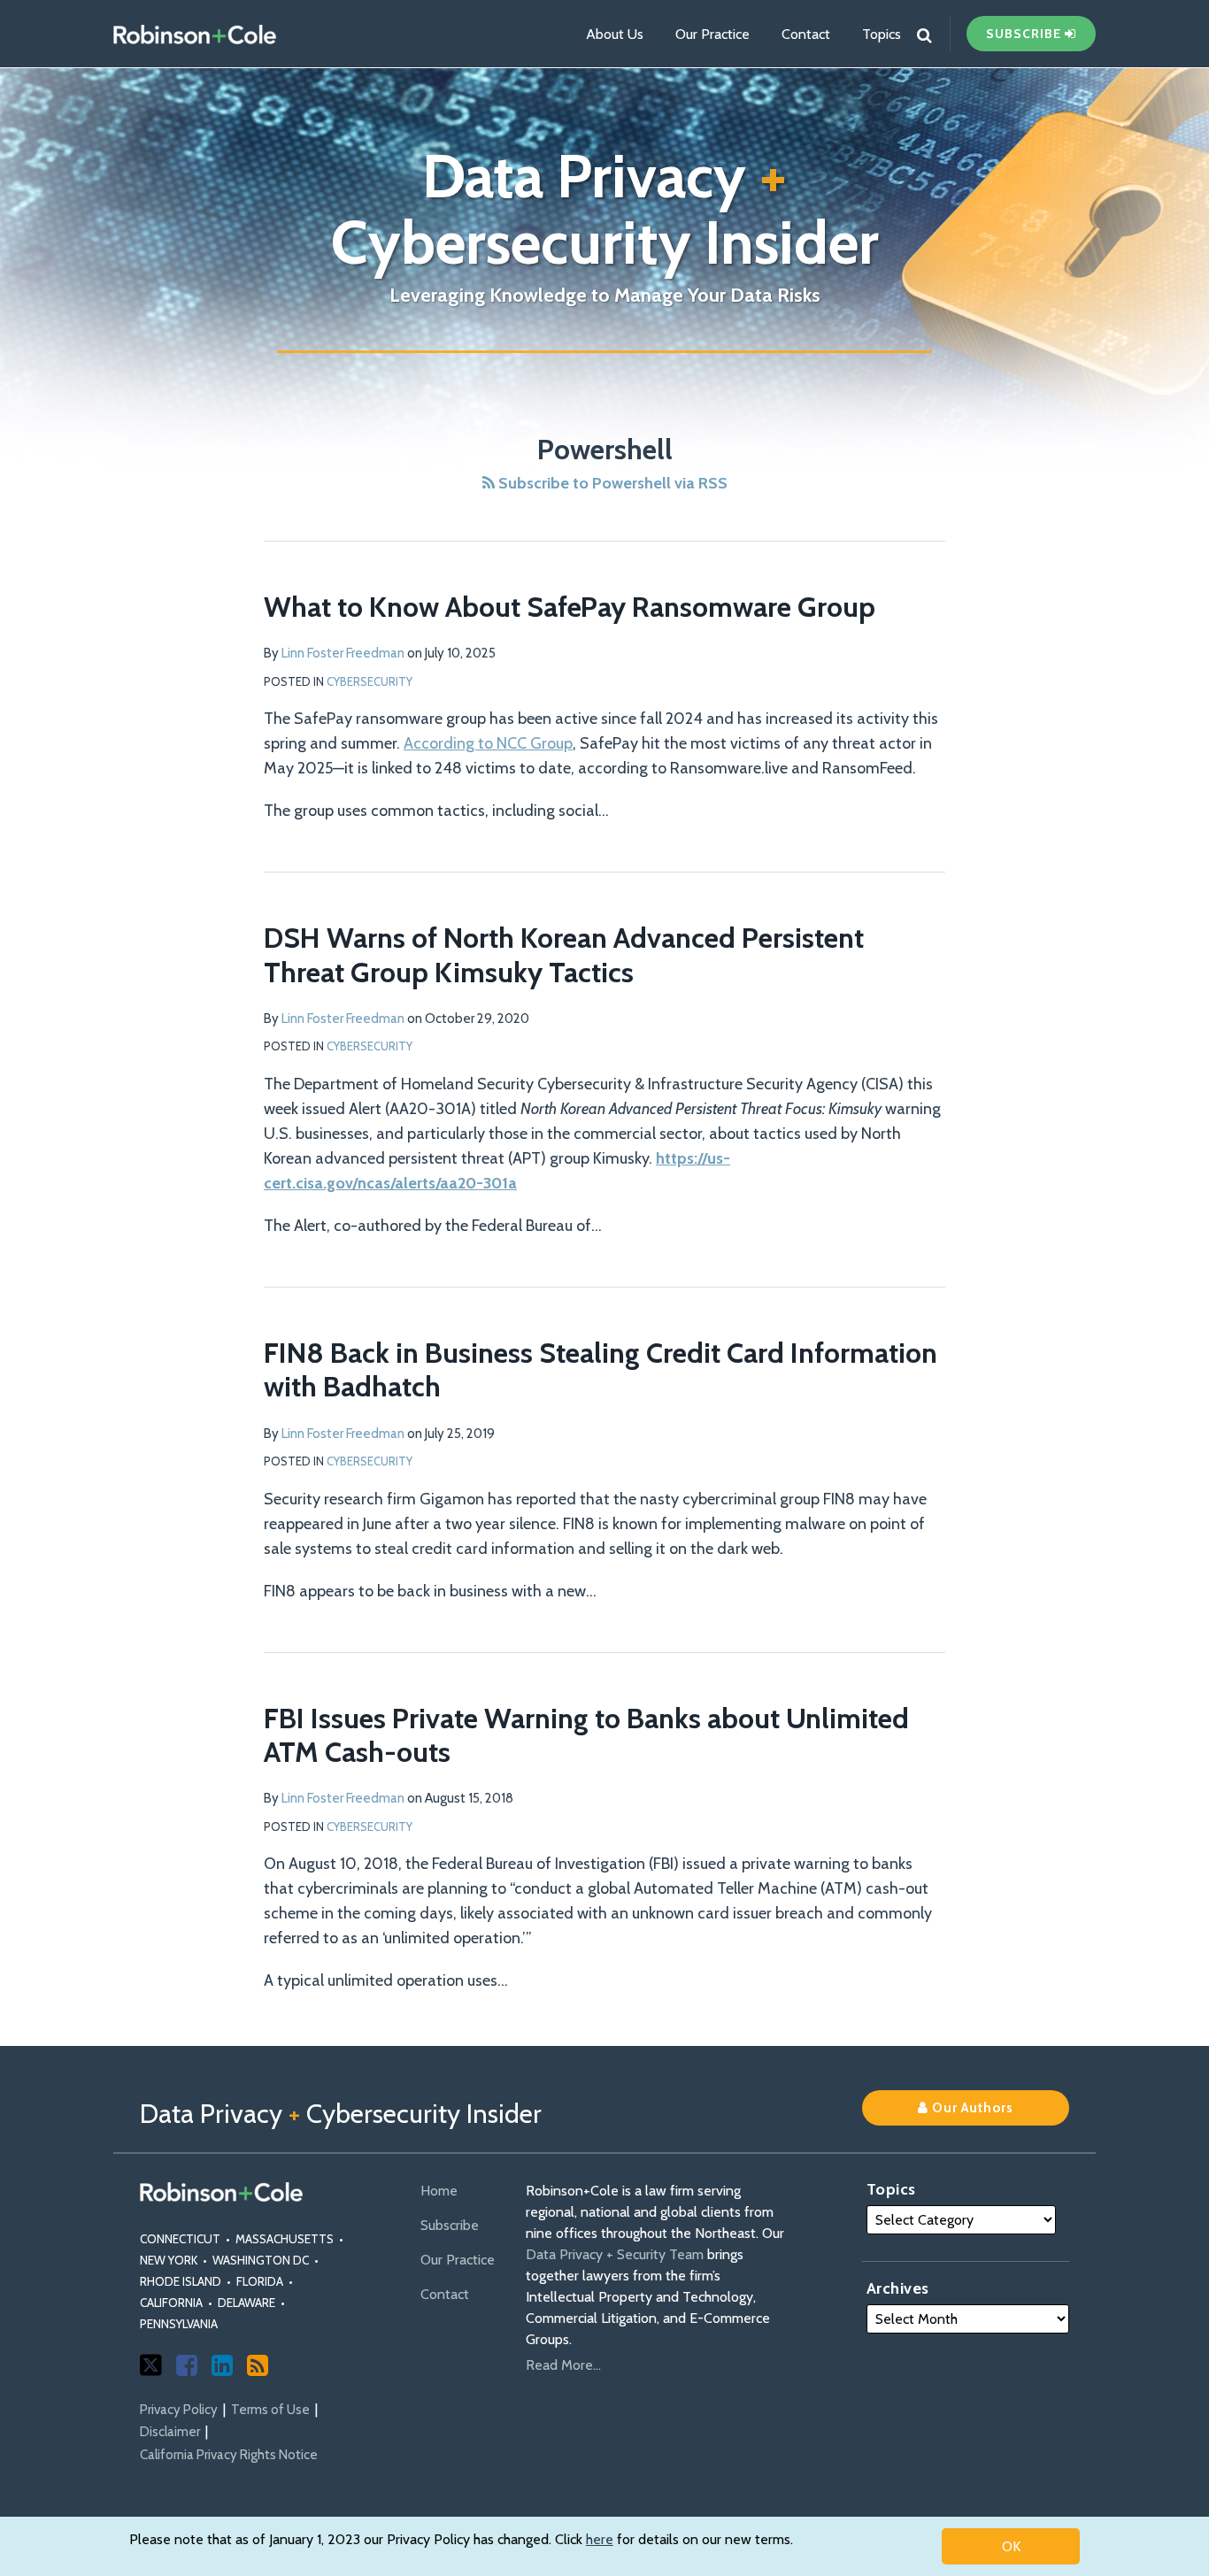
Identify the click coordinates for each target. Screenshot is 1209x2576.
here (600, 2539)
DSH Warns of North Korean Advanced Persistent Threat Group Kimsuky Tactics (564, 954)
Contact (806, 34)
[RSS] (258, 2365)
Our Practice (712, 34)
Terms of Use (270, 2410)
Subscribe (450, 2225)
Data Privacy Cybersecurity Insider (605, 209)
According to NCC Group (488, 743)
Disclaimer (170, 2432)
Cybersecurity (370, 681)
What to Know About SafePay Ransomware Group (570, 607)
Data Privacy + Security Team (615, 2254)
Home (439, 2191)
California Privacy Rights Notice (229, 2455)
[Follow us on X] (151, 2365)
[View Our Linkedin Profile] (222, 2365)
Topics (882, 34)
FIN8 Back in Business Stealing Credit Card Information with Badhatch (601, 1369)
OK (1011, 2546)
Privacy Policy (179, 2410)
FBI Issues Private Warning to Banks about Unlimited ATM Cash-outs (586, 1735)
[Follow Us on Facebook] (187, 2365)
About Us (615, 34)
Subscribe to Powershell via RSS (611, 483)
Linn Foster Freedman (343, 653)
